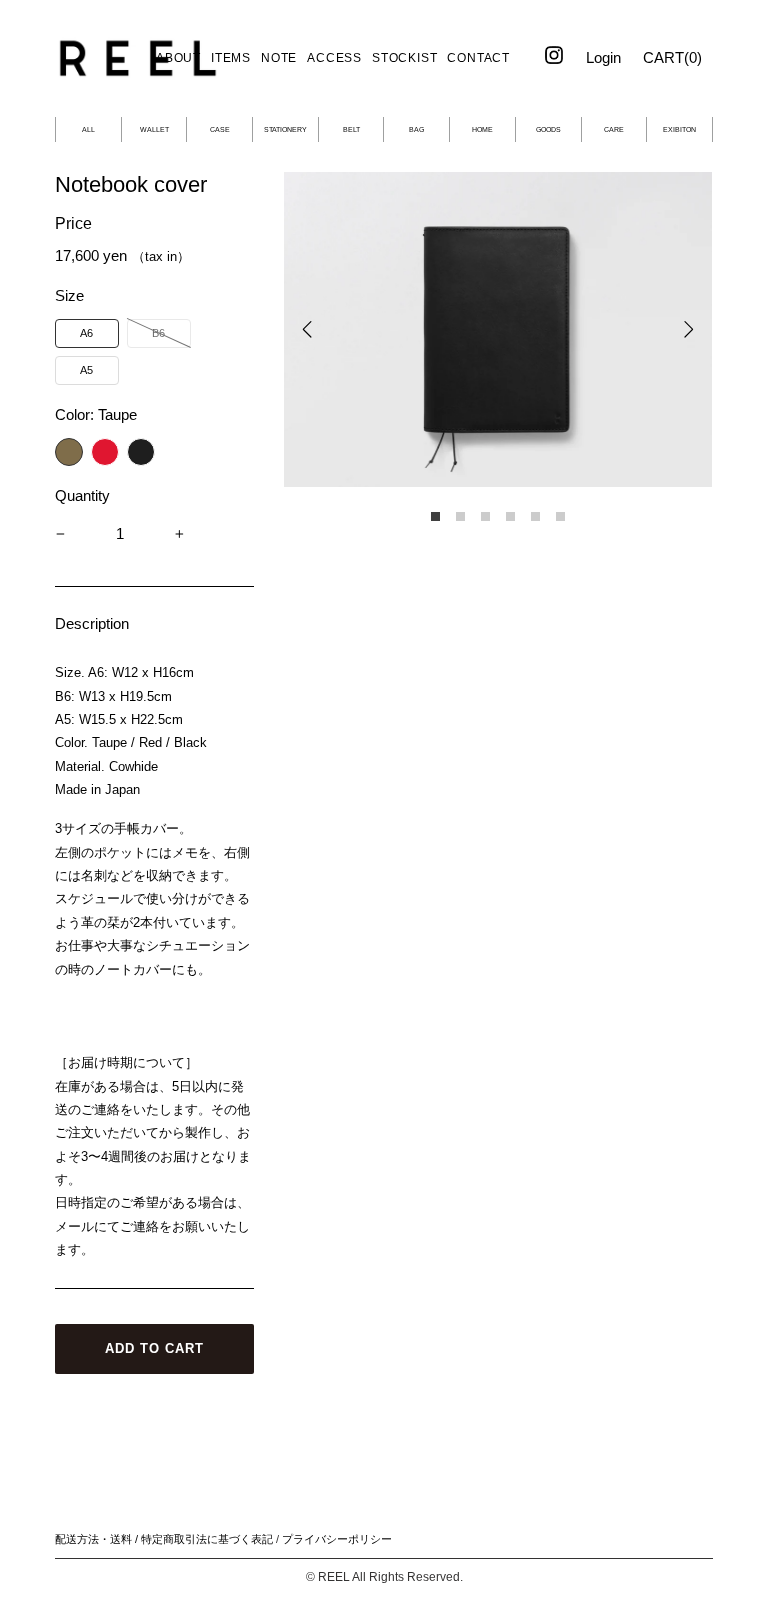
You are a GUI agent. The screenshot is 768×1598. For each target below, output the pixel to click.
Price (73, 223)
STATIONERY (285, 129)
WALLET (154, 129)
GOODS (548, 129)
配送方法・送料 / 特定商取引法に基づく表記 (164, 1539)
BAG (416, 129)
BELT (351, 129)
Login (603, 57)
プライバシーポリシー (337, 1539)
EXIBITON (679, 129)
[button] (87, 333)
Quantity (82, 495)
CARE (614, 129)
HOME (482, 129)
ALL (88, 129)
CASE (220, 129)
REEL (334, 1577)
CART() (672, 57)
